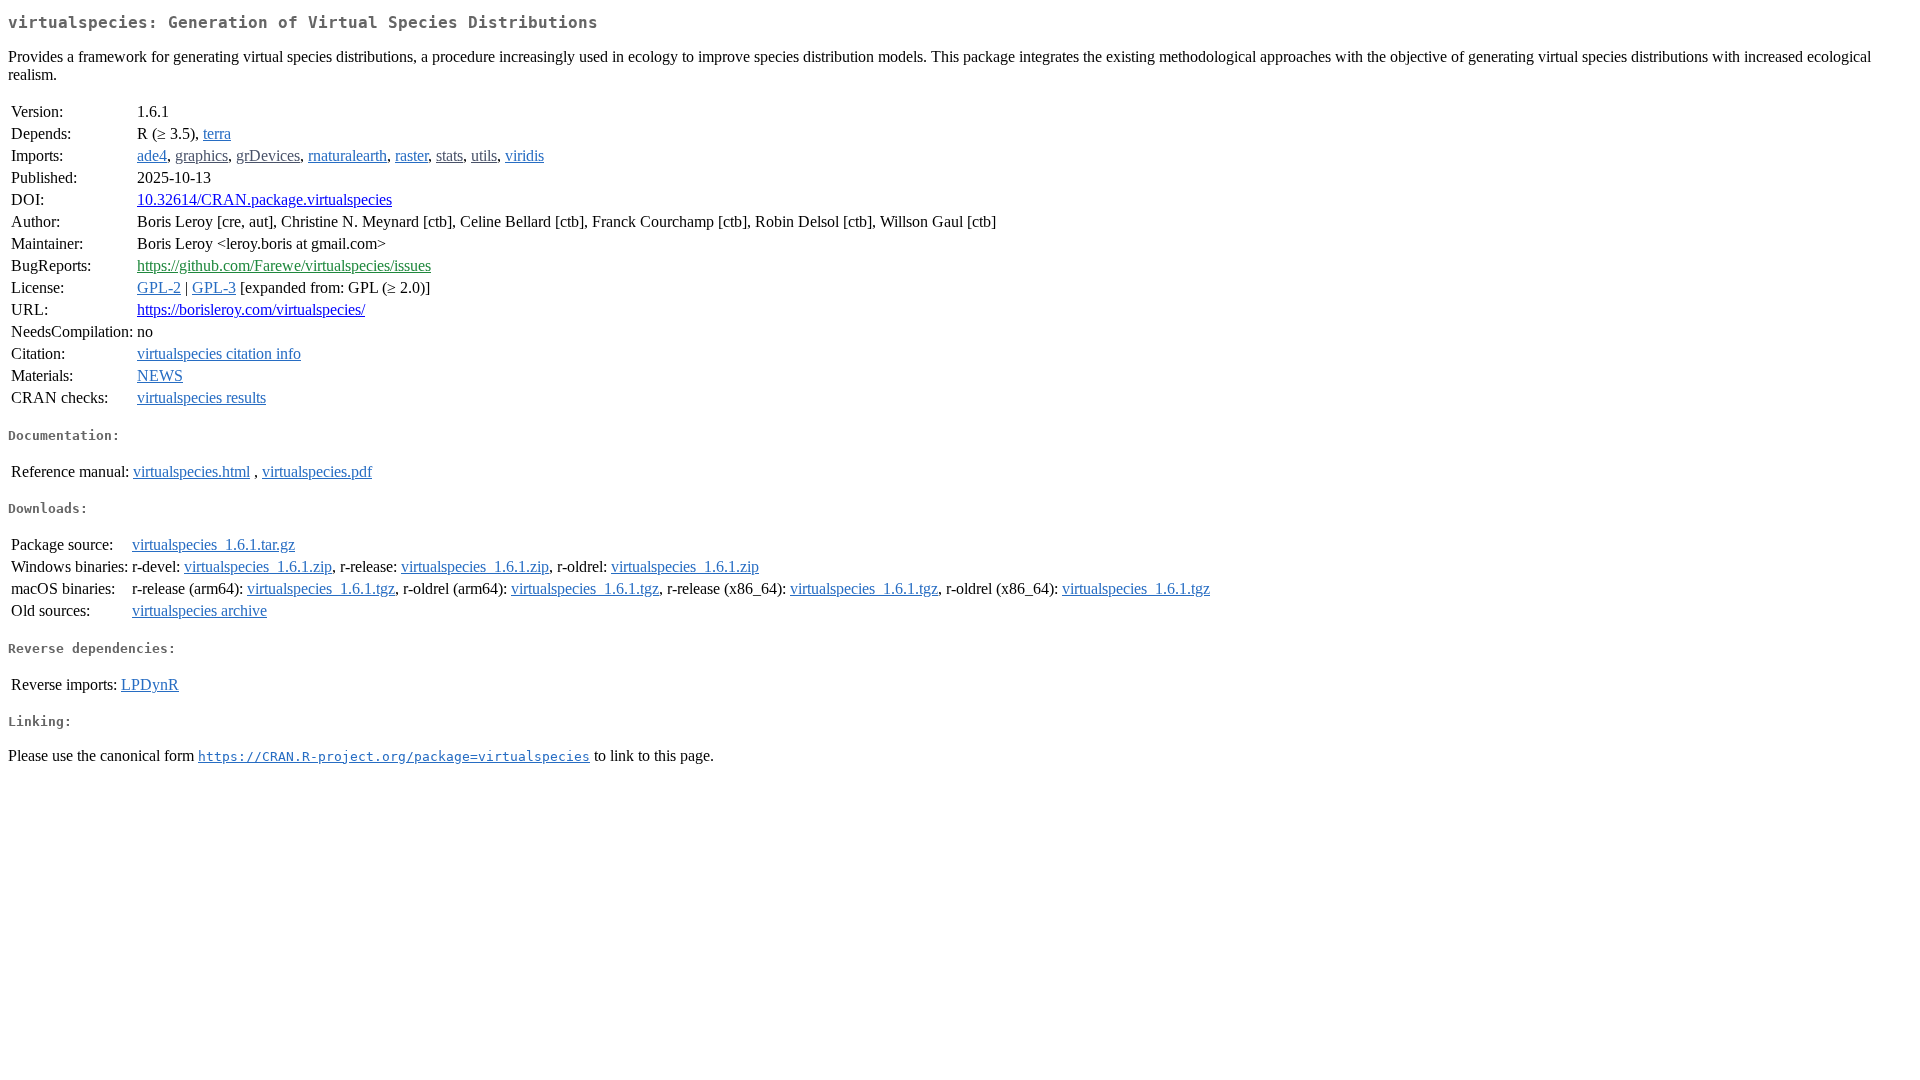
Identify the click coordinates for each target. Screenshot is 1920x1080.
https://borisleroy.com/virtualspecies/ (251, 309)
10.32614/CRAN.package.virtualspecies (264, 199)
